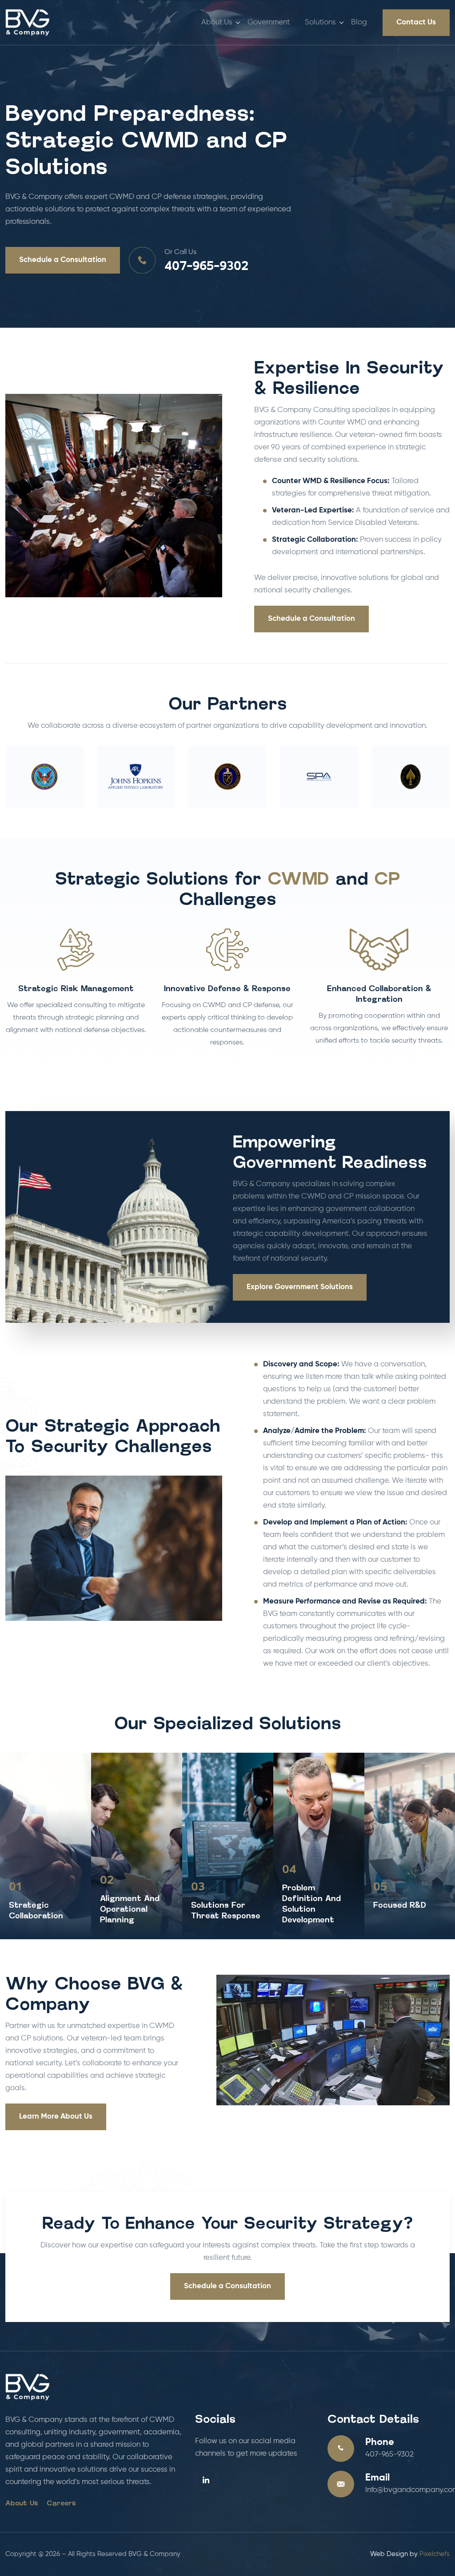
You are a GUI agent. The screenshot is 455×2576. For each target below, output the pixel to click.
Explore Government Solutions (300, 1287)
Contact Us (416, 22)
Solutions (320, 22)
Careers (61, 2504)
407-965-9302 (206, 267)
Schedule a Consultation (63, 260)
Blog (359, 22)
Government (269, 22)
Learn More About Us (56, 2117)
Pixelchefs (435, 2554)
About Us (217, 22)
